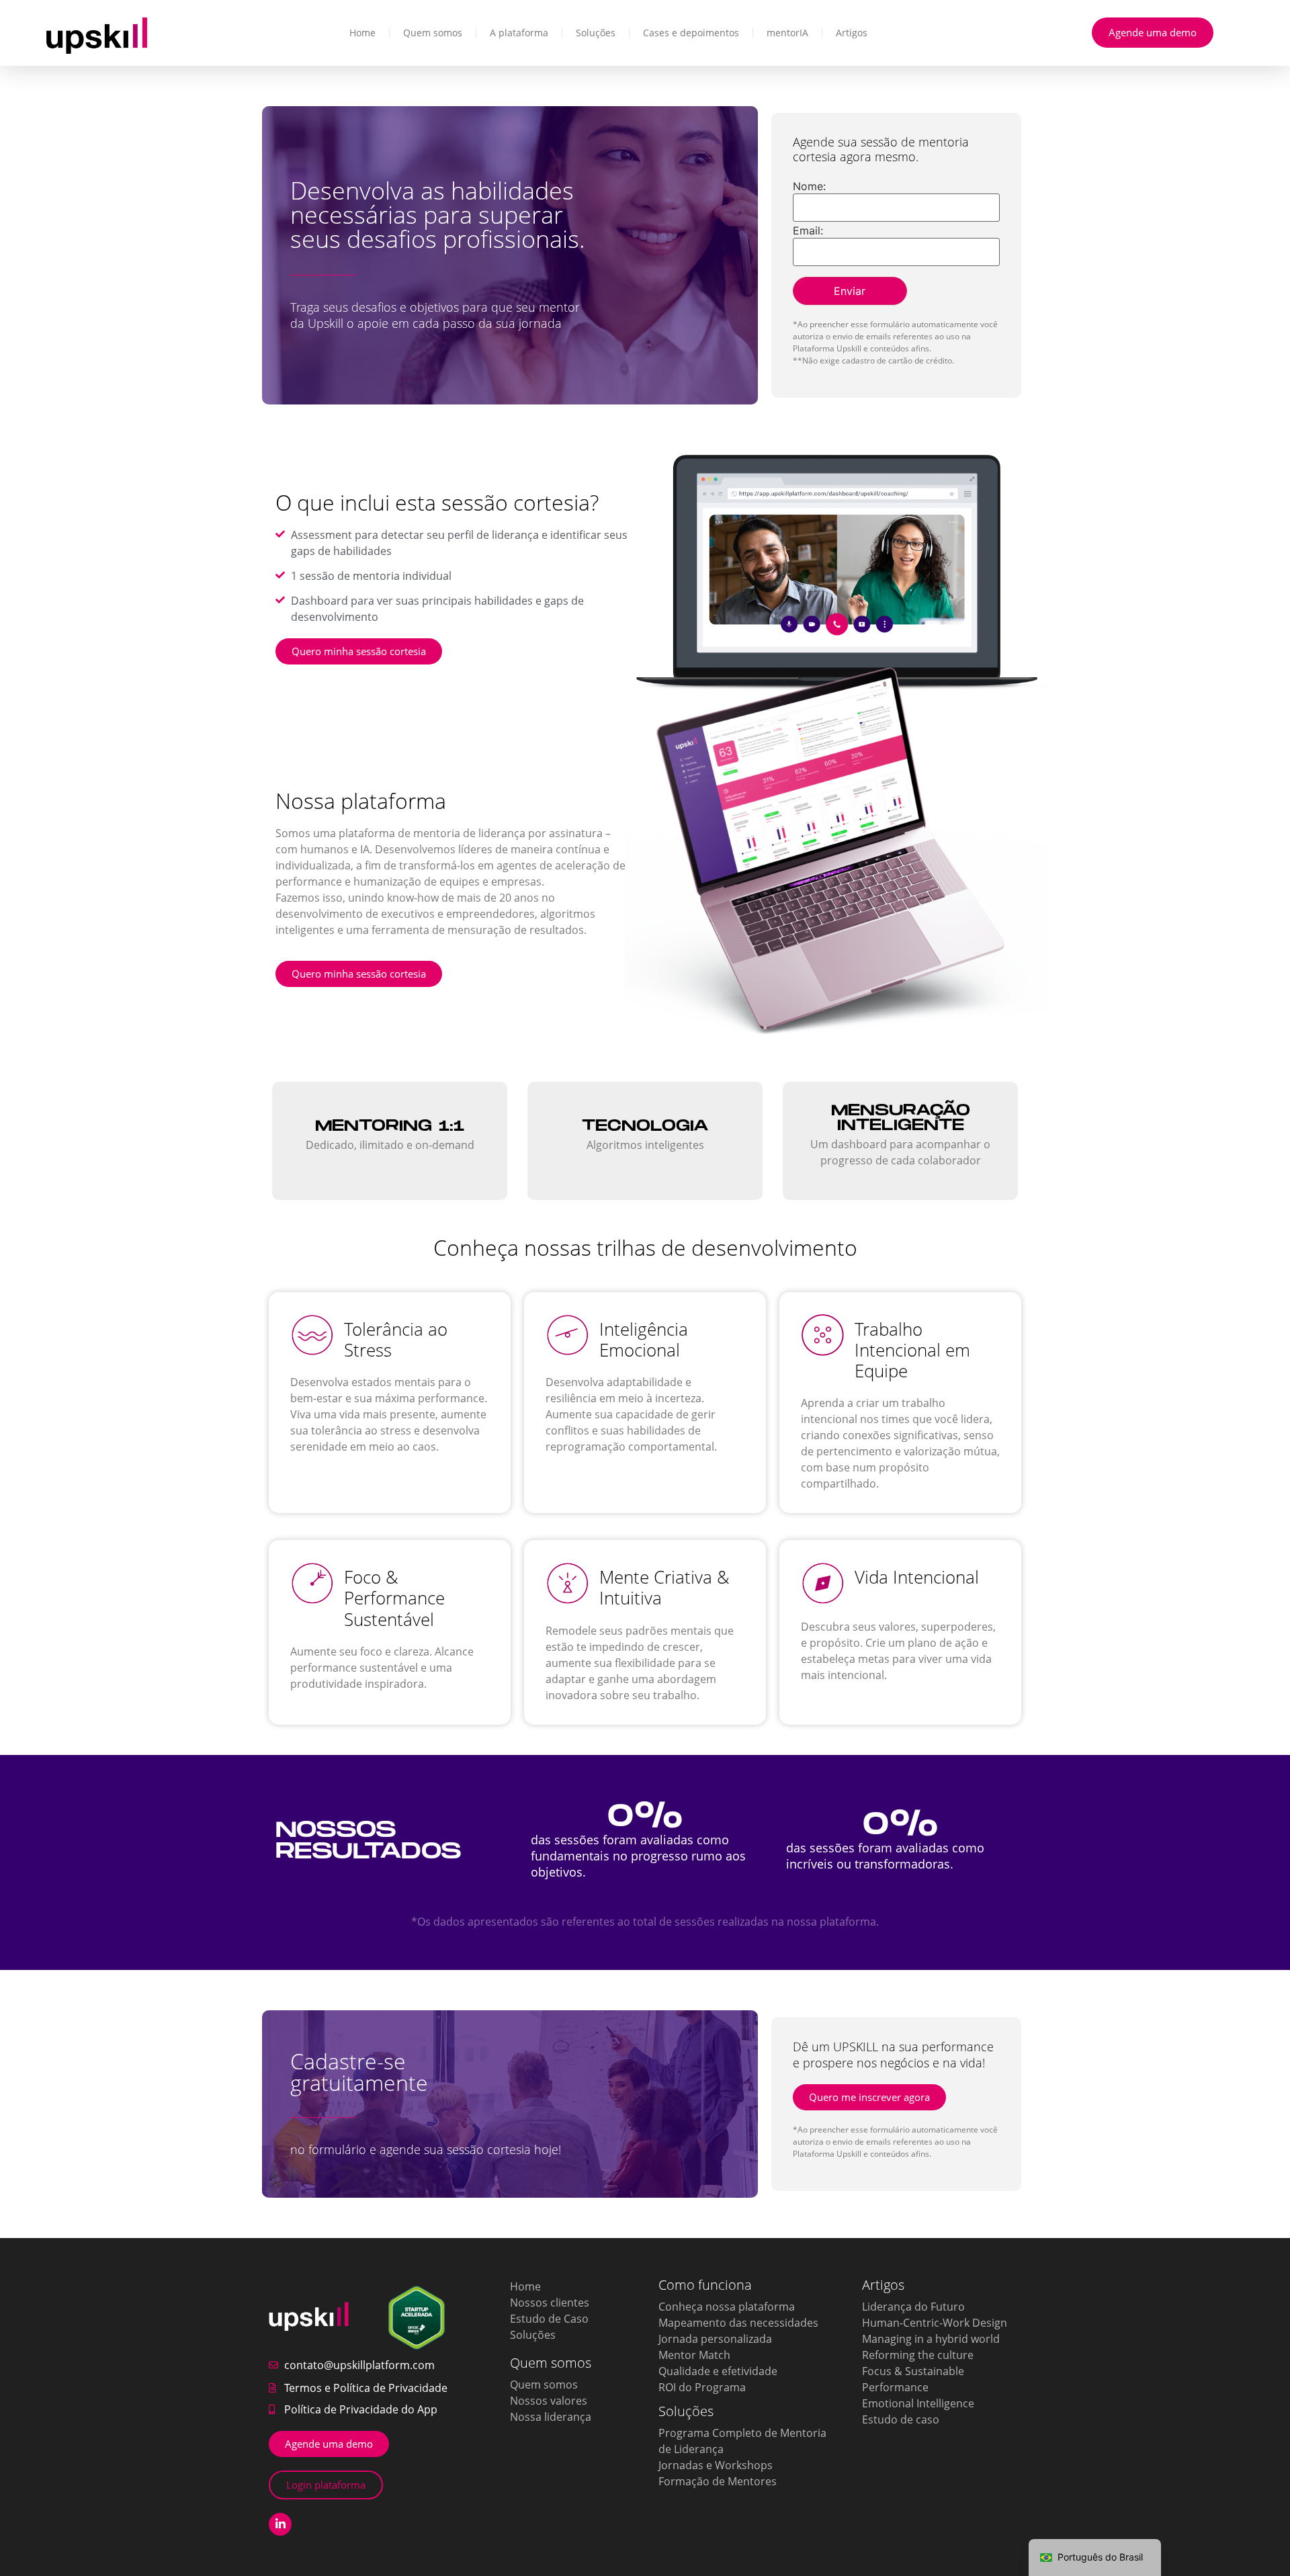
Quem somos (433, 33)
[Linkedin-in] (280, 2524)
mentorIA (787, 33)
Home (362, 33)
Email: (808, 230)
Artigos (852, 33)
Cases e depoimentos (691, 33)
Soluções (596, 33)
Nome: (809, 186)
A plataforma (519, 33)
